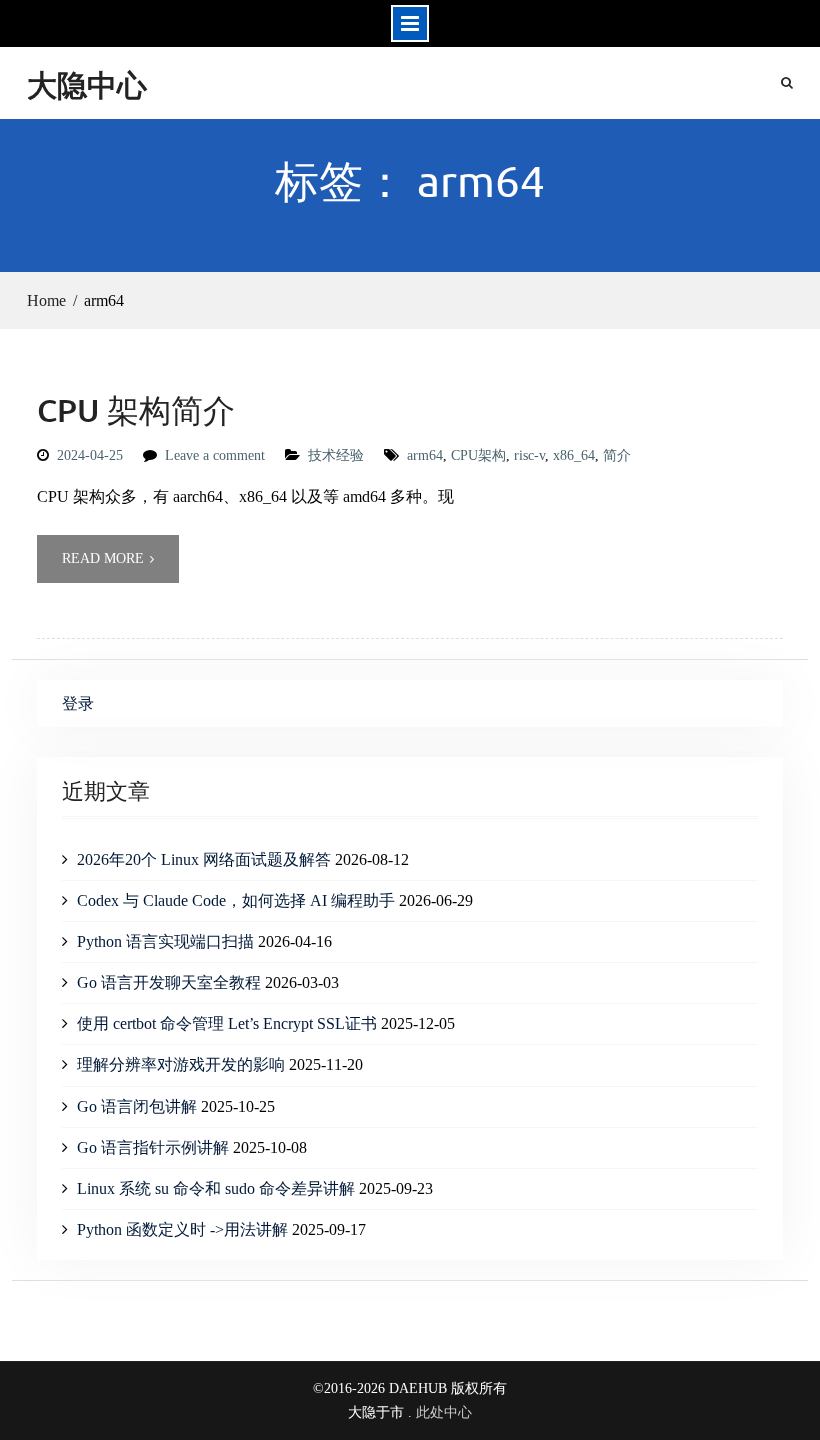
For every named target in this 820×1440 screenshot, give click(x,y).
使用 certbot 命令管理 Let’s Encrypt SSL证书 (227, 1023)
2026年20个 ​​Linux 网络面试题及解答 (204, 859)
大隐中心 (87, 84)
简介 (617, 455)
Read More (103, 558)
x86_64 (574, 455)
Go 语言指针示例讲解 (153, 1147)
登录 (78, 703)
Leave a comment (215, 455)
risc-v (529, 455)
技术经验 (336, 455)
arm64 (425, 455)
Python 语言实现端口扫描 (165, 941)
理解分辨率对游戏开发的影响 (181, 1064)
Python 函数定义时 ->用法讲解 (182, 1229)
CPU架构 (478, 455)
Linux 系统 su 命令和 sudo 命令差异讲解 (216, 1188)
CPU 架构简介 (136, 409)
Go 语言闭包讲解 (137, 1106)
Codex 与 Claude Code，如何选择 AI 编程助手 (236, 900)
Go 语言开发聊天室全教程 (169, 982)
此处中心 (444, 1412)
